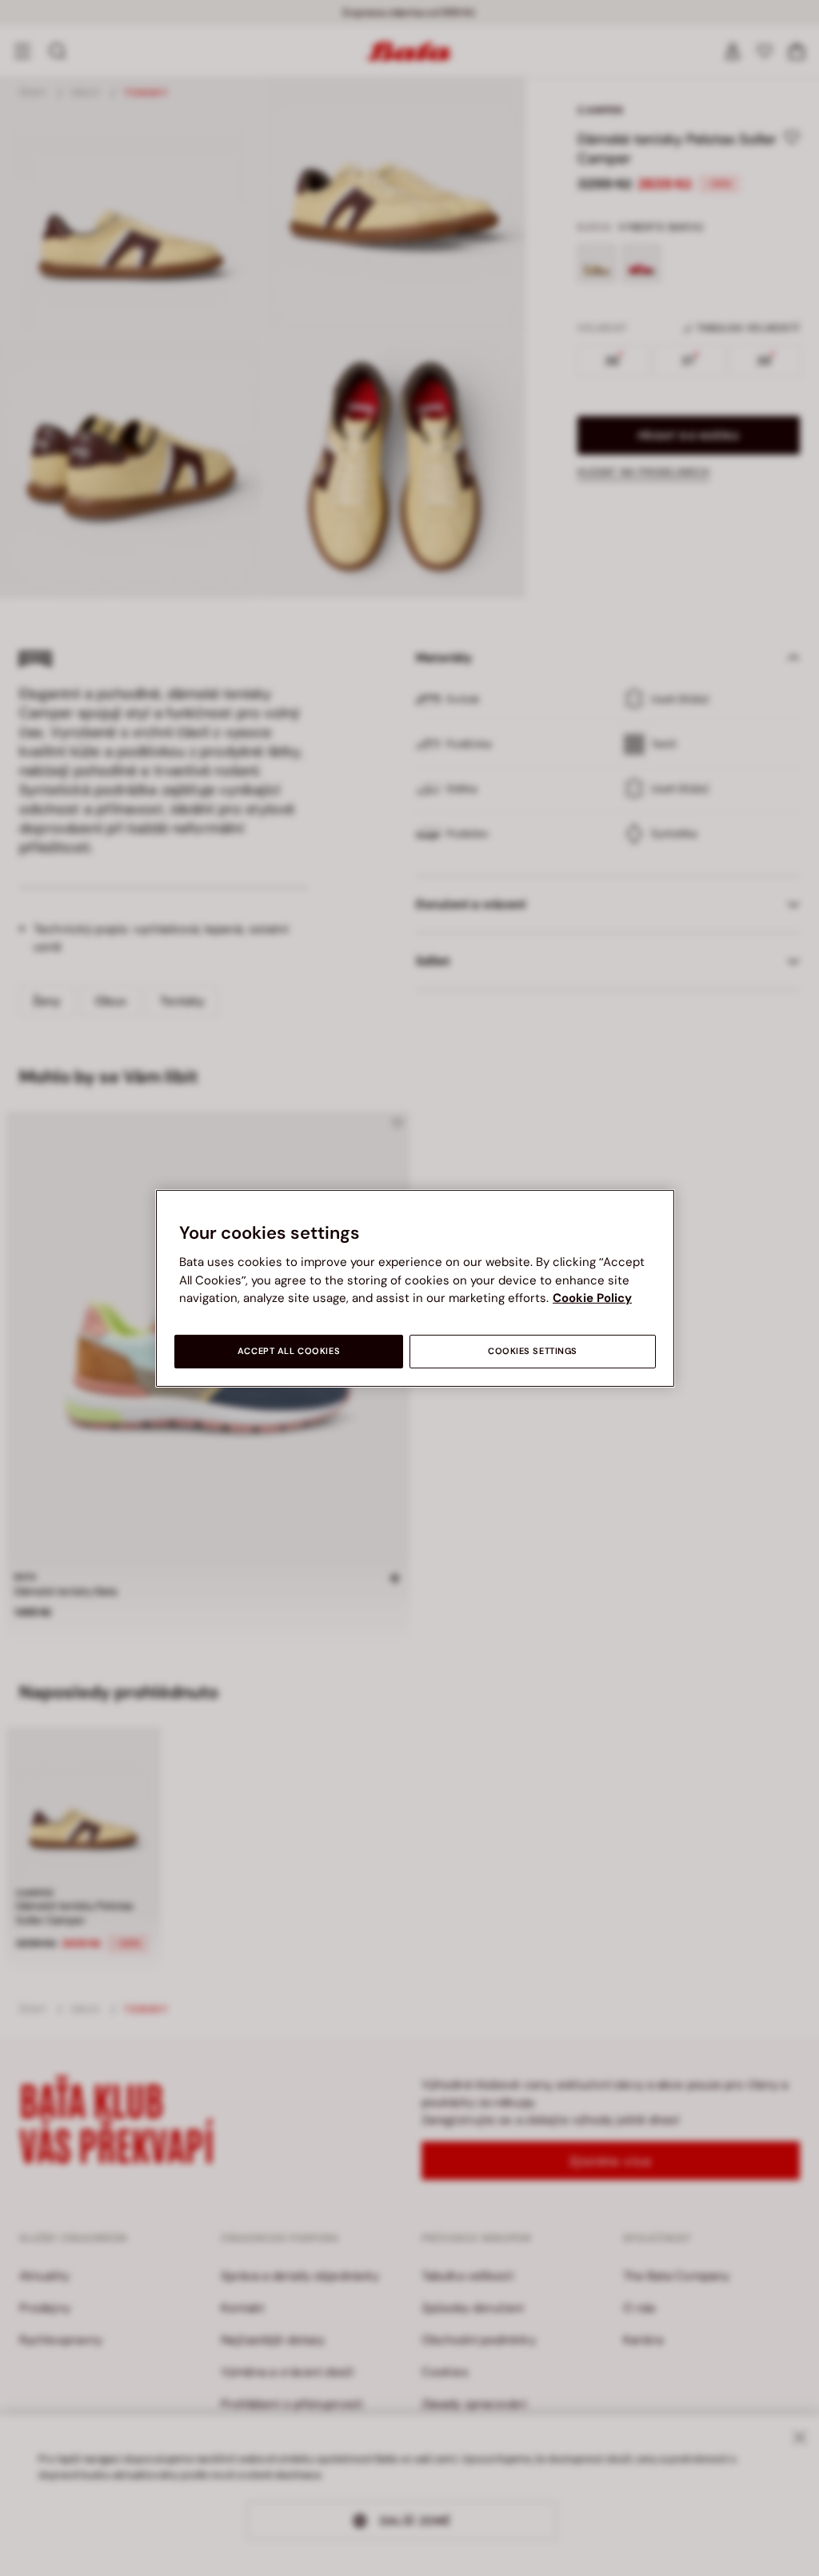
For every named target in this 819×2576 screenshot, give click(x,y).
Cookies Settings (533, 1351)
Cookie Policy (592, 1298)
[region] (415, 1288)
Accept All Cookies (289, 1351)
